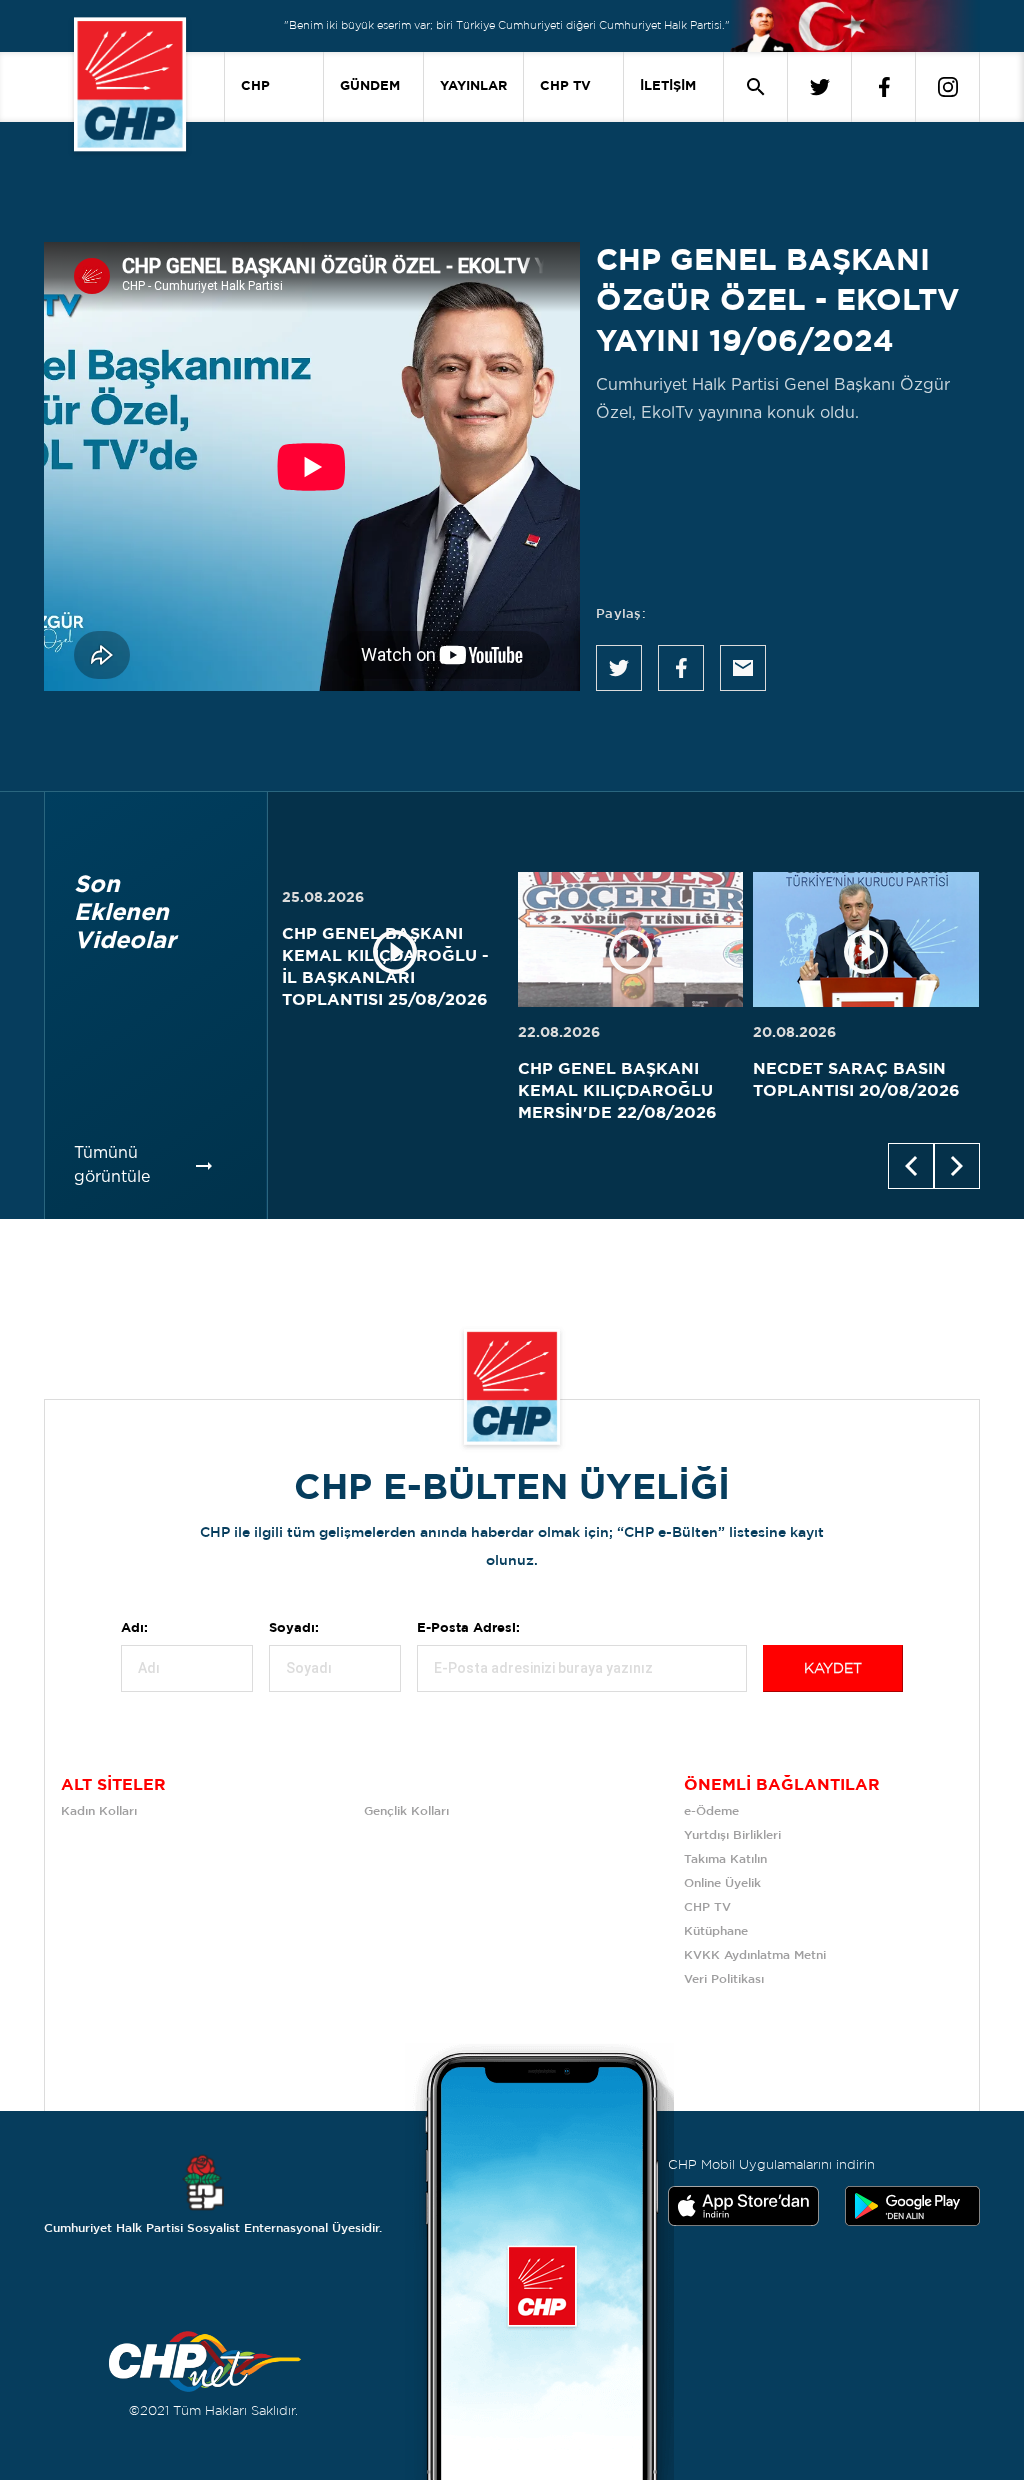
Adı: (134, 1628)
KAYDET (833, 1669)
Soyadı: (294, 1628)
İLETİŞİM (668, 86)
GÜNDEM (370, 86)
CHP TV (565, 86)
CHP (255, 86)
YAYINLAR (473, 86)
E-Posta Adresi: (468, 1628)
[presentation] (911, 1166)
